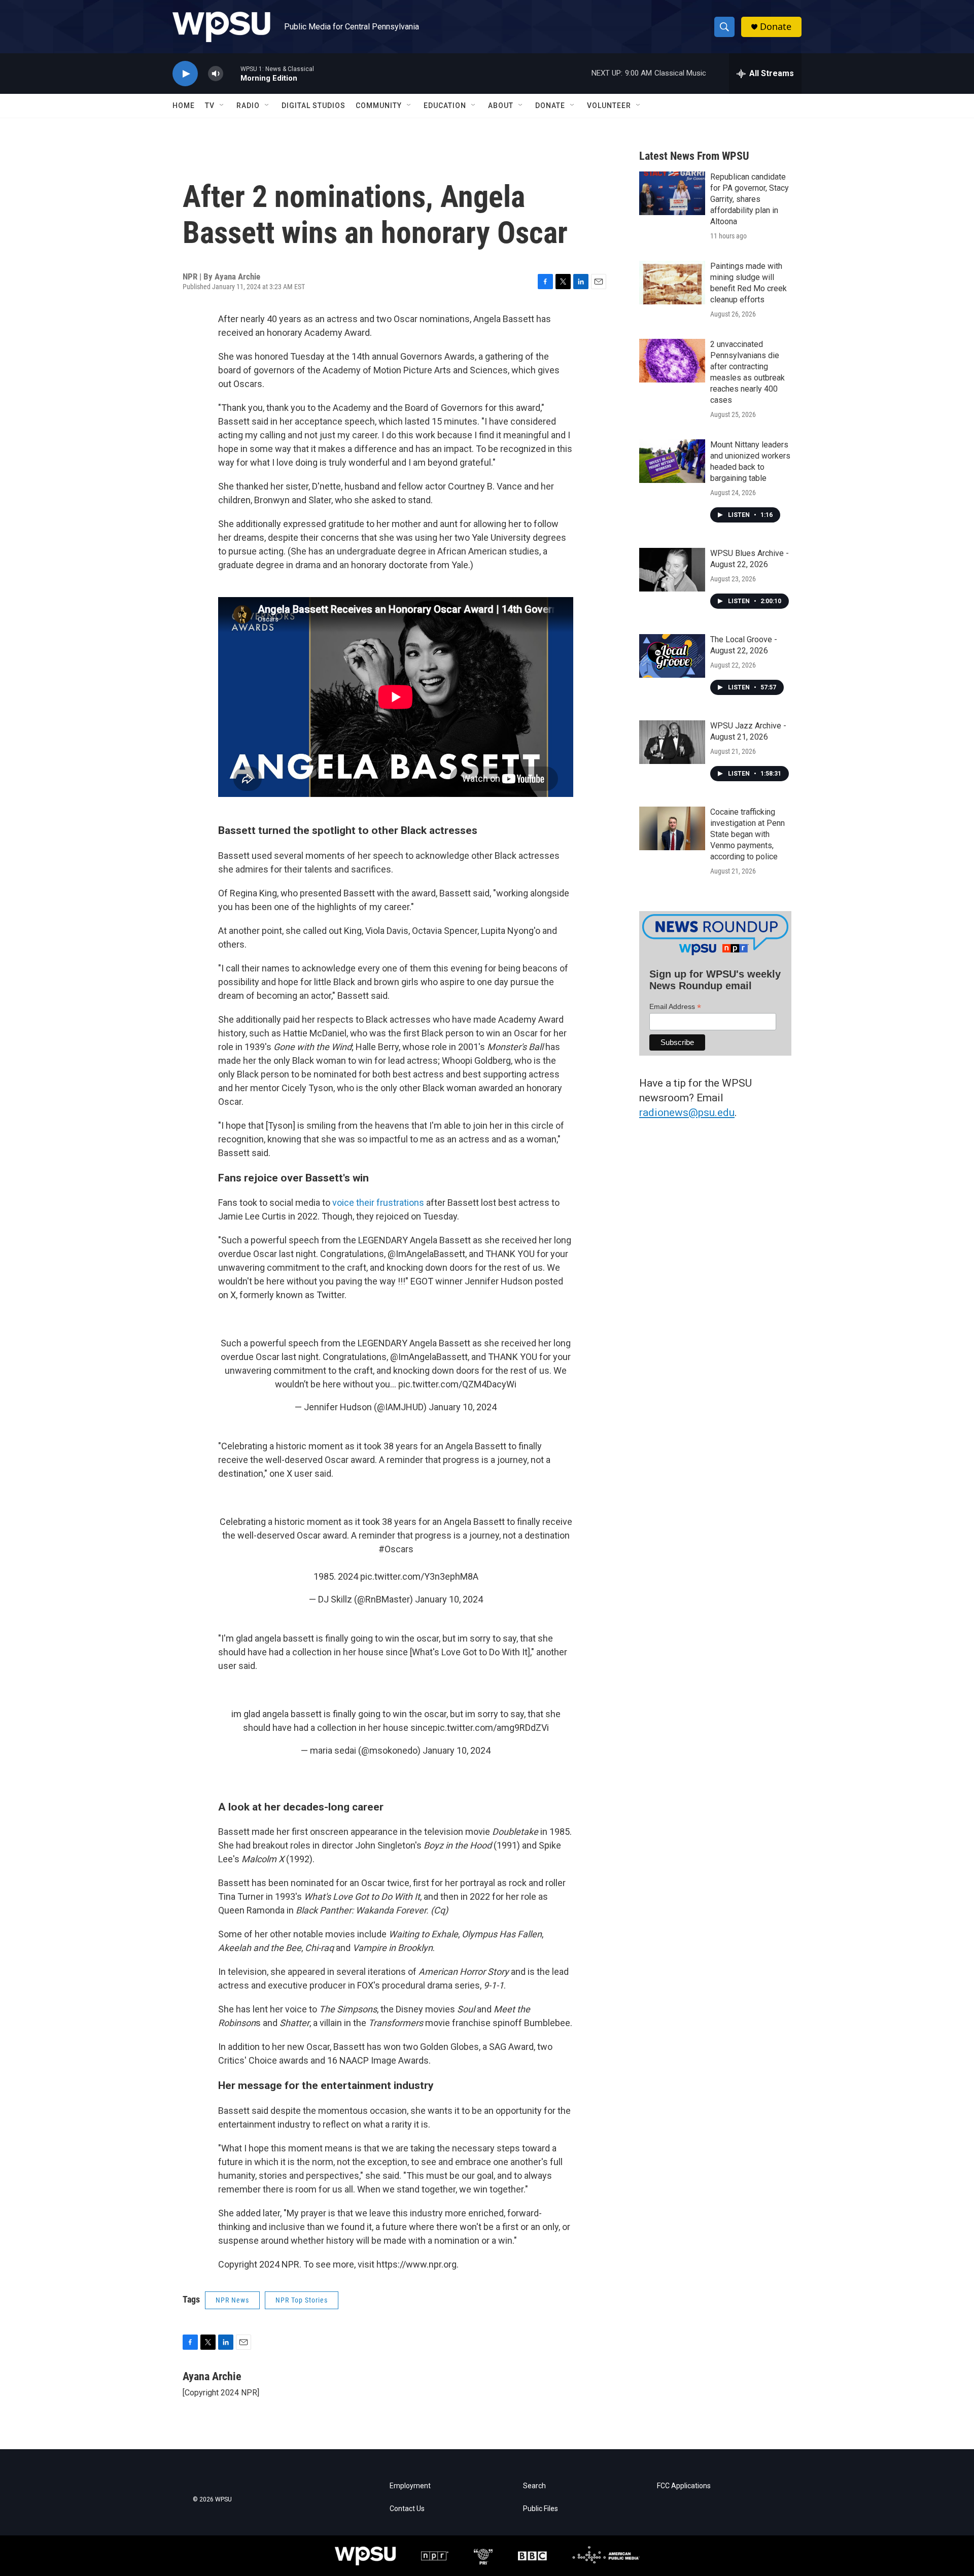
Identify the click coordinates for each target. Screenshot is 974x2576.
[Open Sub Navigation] (222, 106)
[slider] (232, 73)
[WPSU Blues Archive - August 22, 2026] (672, 570)
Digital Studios (314, 106)
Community (379, 106)
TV (210, 106)
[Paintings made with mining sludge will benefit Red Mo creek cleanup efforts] (672, 283)
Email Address (675, 1007)
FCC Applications (684, 2486)
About (501, 106)
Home (184, 106)
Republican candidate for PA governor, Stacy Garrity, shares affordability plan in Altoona (750, 199)
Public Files (541, 2509)
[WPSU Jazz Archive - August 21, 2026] (672, 742)
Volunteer (609, 106)
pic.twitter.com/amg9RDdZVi (491, 1728)
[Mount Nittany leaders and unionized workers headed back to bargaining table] (672, 461)
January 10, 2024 (463, 1407)
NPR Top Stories (302, 2300)
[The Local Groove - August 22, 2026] (672, 656)
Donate (776, 27)
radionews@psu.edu (687, 1112)
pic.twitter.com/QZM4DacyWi (457, 1384)
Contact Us (407, 2509)
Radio (248, 106)
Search (534, 2486)
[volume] (216, 74)
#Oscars (396, 1549)
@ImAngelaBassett (429, 1357)
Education (445, 106)
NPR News (232, 2300)
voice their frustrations (378, 1203)
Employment (410, 2486)
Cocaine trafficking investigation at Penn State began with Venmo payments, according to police (747, 834)
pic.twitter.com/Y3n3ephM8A (419, 1576)
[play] (185, 74)
